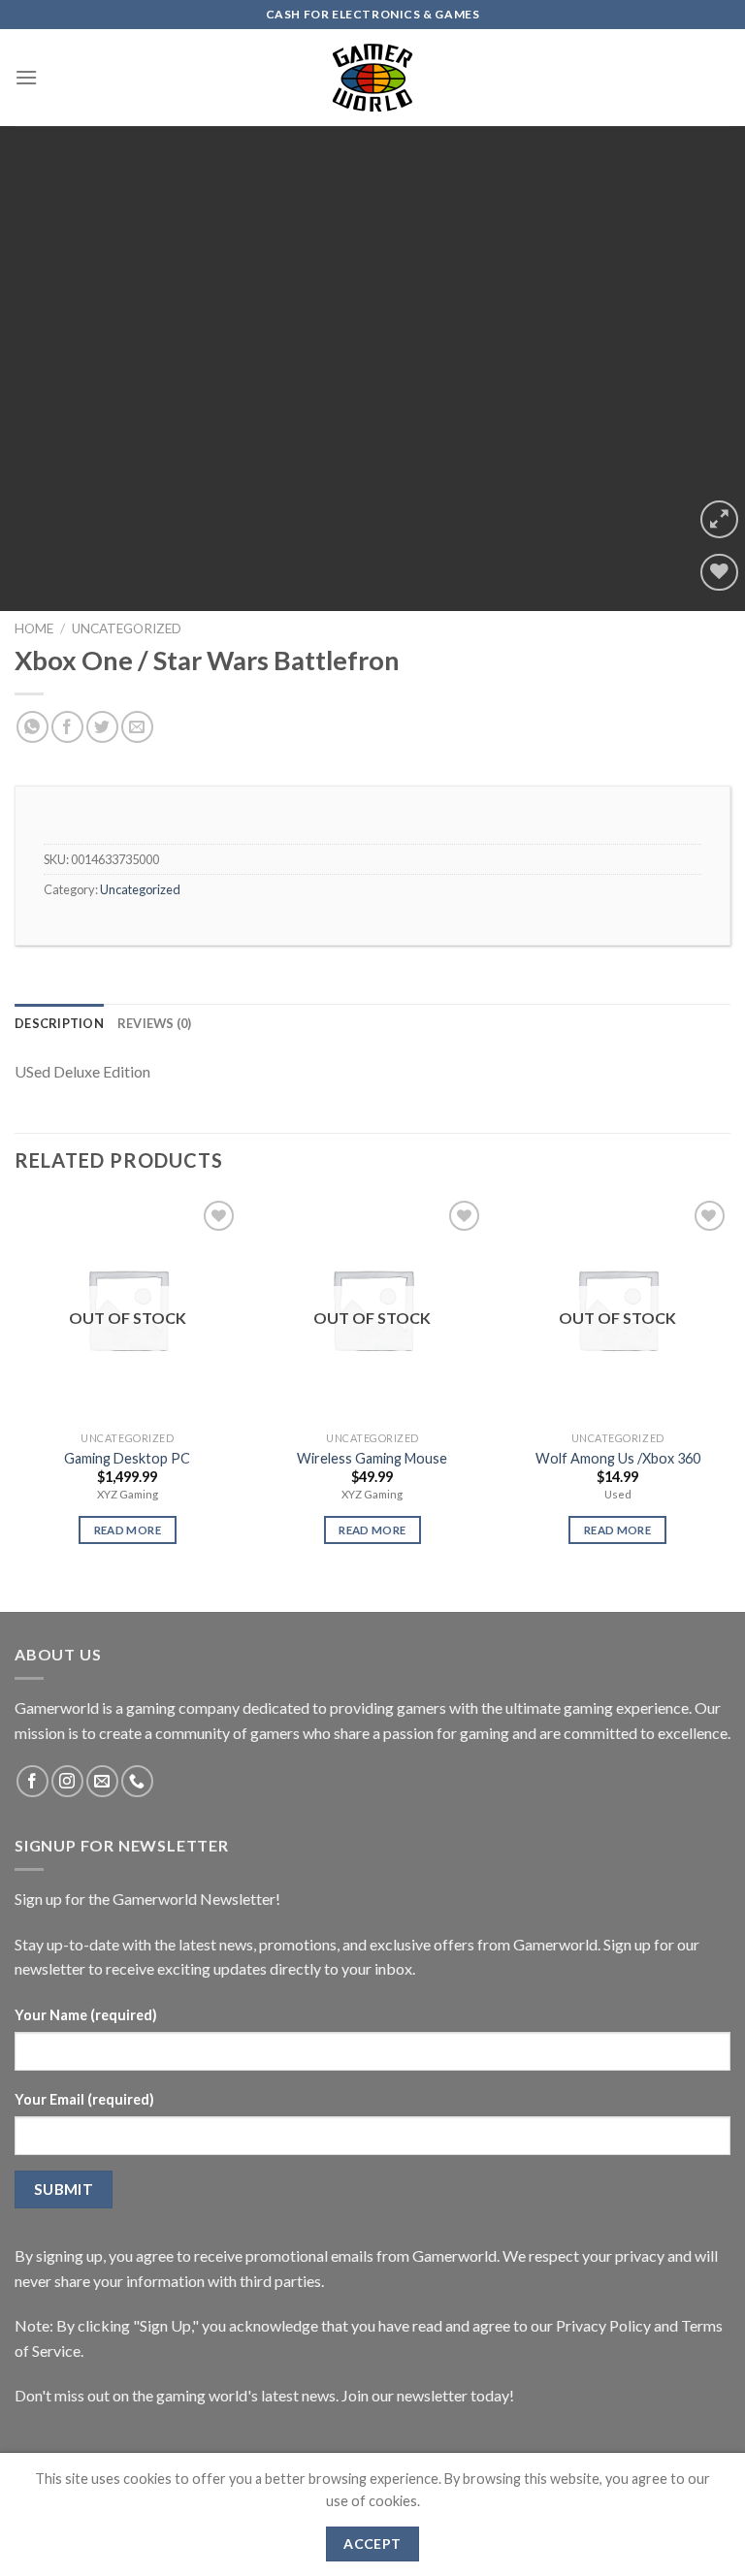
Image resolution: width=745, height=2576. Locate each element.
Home (34, 628)
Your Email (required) (84, 2099)
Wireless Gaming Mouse (372, 1458)
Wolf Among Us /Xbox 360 (618, 1458)
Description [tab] (59, 1023)
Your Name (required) (86, 2015)
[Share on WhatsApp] (32, 727)
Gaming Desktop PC (127, 1458)
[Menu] (26, 77)
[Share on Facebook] (67, 727)
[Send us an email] (102, 1781)
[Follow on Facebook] (32, 1781)
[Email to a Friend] (137, 727)
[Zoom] (719, 519)
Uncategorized (127, 628)
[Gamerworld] (373, 78)
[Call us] (137, 1781)
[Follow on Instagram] (67, 1781)
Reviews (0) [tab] (155, 1023)
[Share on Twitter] (102, 727)
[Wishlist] (719, 573)
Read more (128, 1530)
